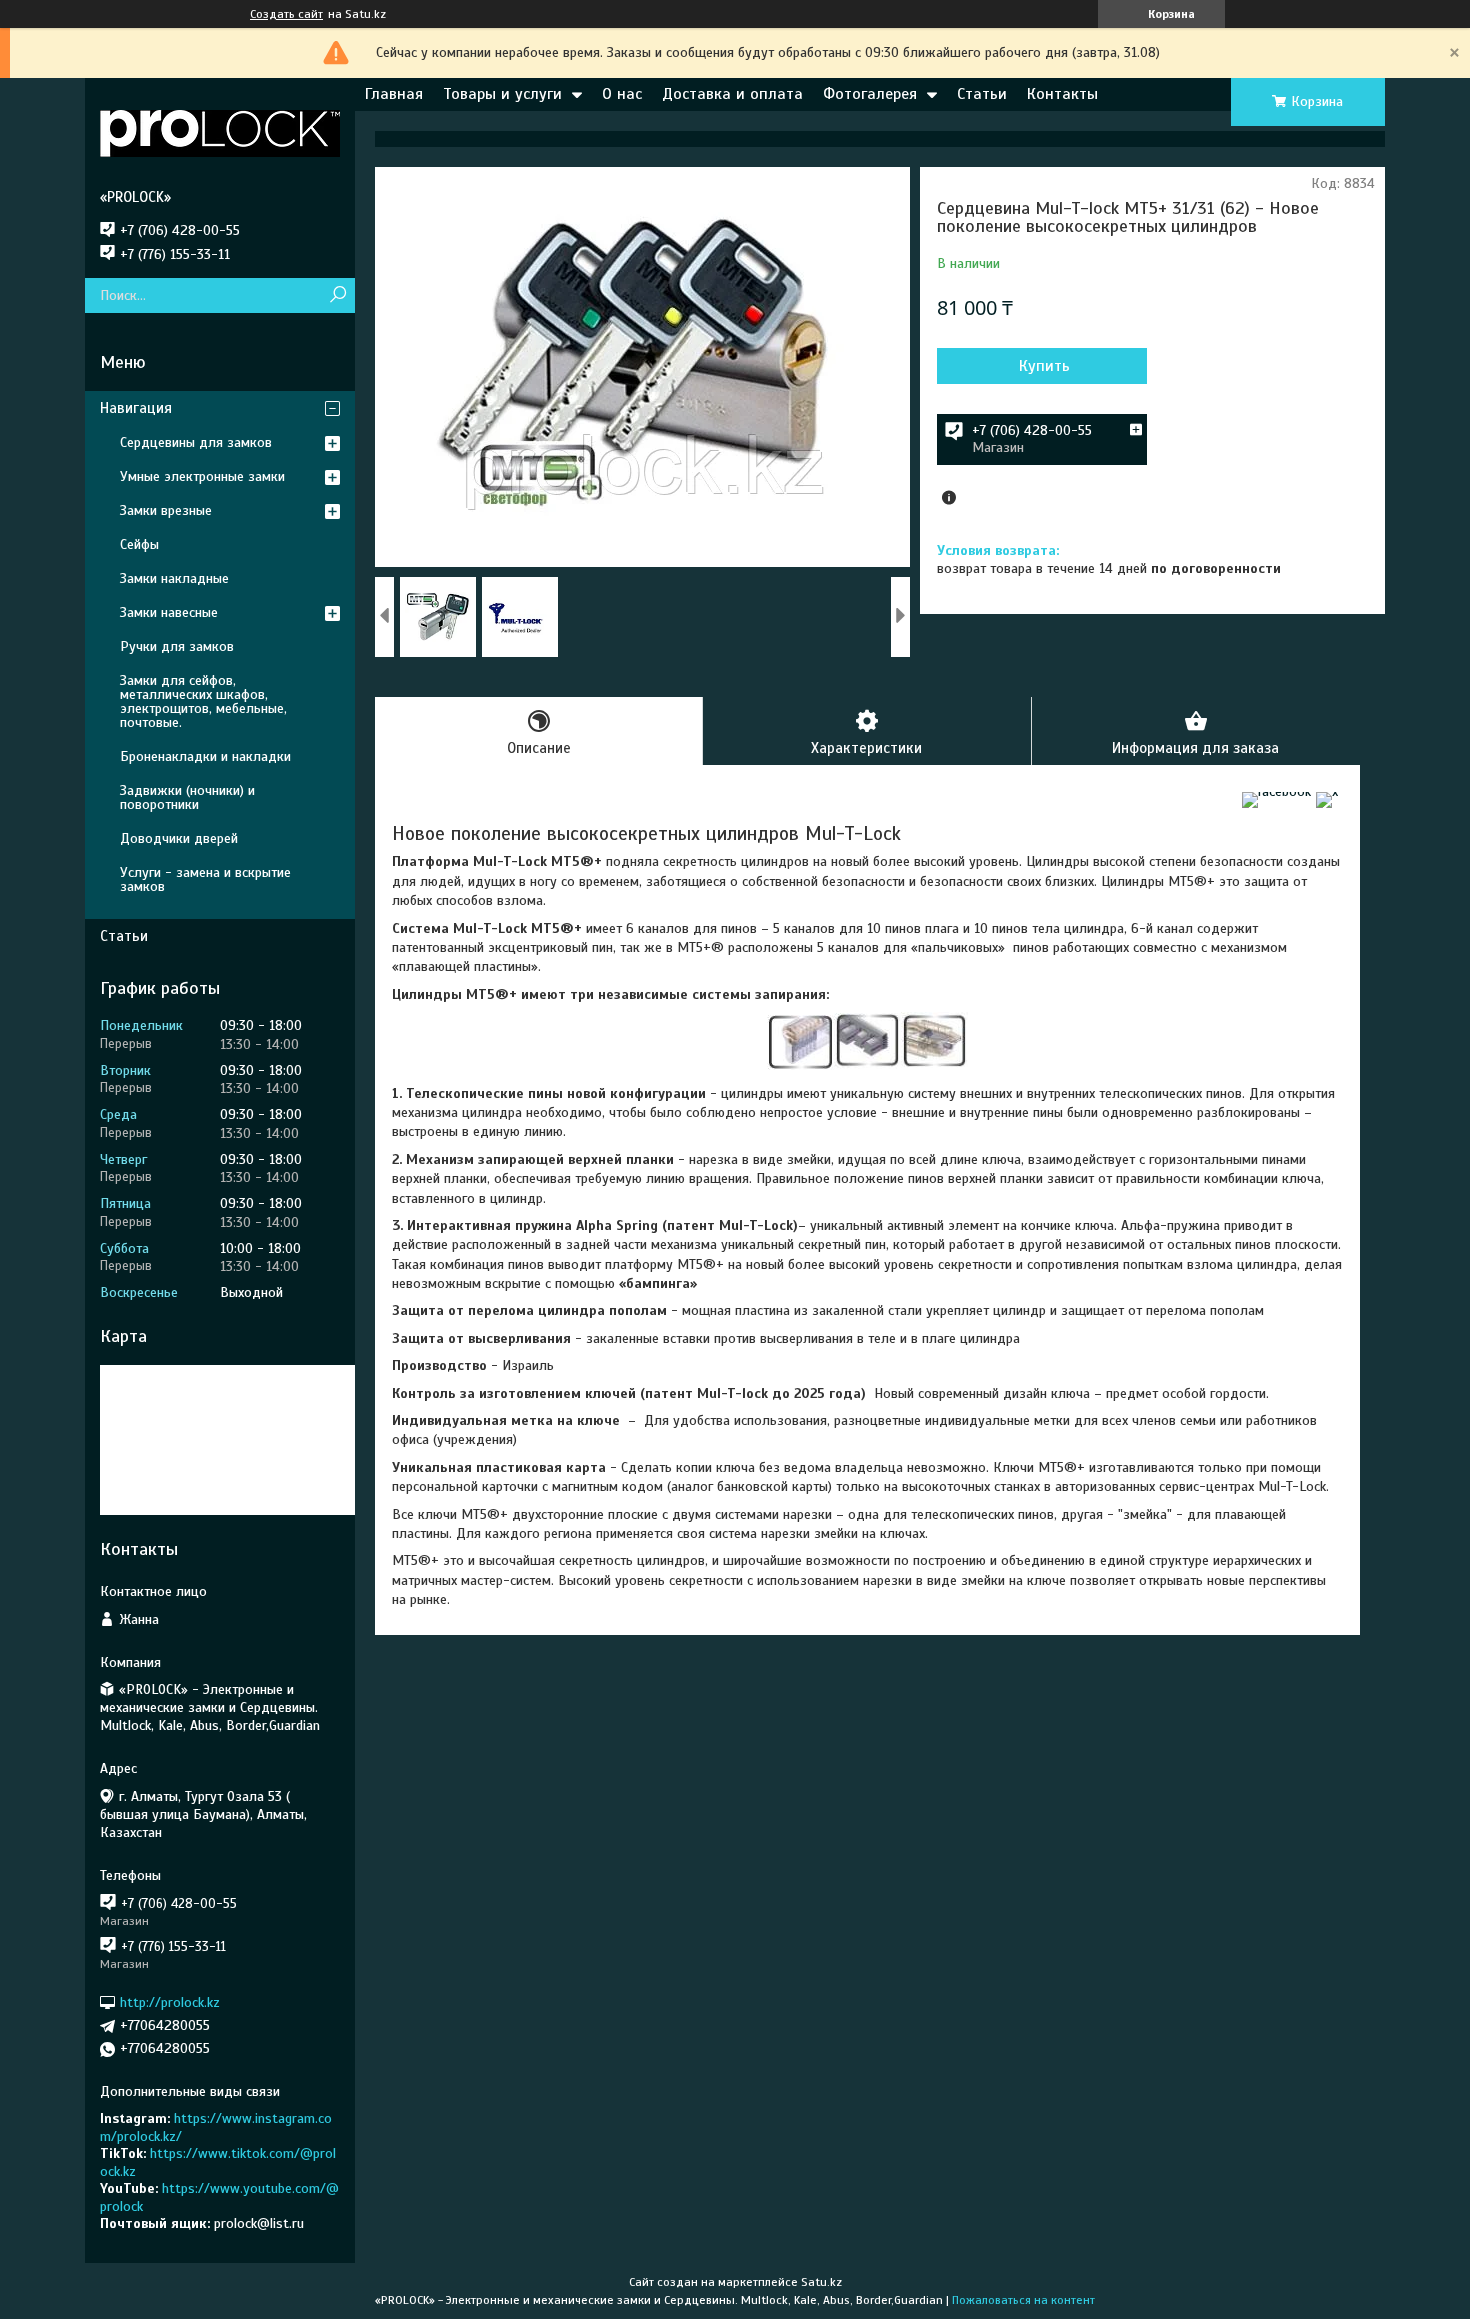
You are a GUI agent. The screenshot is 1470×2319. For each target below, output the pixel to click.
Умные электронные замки (202, 476)
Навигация (136, 408)
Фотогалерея (870, 94)
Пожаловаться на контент (1023, 2300)
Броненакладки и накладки (205, 756)
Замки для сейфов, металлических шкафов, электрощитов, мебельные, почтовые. (203, 701)
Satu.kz (821, 2282)
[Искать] (337, 295)
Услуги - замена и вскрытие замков (205, 879)
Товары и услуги (502, 94)
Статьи (982, 94)
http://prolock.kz (170, 2002)
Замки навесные (169, 612)
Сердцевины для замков (196, 442)
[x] (1327, 791)
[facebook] (1276, 791)
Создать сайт (286, 14)
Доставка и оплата (732, 94)
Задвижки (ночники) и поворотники (187, 797)
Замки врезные (166, 510)
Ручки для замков (177, 646)
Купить (1044, 366)
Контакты (1062, 94)
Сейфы (139, 544)
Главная (394, 94)
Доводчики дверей (179, 838)
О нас (622, 94)
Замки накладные (174, 578)
